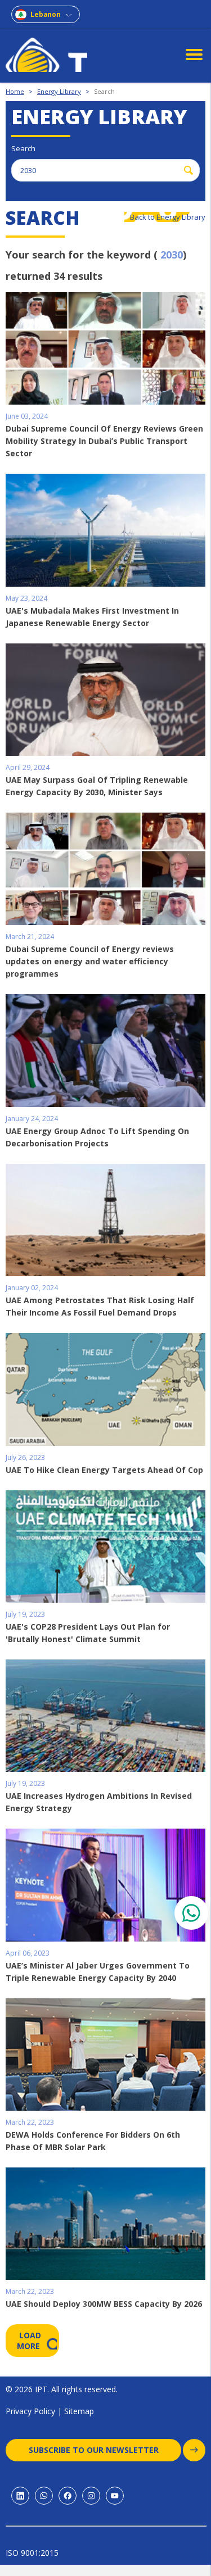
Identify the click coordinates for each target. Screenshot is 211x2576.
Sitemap (79, 2411)
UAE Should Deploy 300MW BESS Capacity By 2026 (104, 2304)
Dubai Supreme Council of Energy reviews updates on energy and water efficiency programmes (90, 961)
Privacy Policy (30, 2411)
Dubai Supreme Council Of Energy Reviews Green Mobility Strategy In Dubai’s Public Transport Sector (104, 441)
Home (15, 91)
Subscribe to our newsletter (94, 2450)
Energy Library (59, 91)
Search (104, 91)
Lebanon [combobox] (46, 14)
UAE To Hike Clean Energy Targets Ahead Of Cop (104, 1470)
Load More (30, 2341)
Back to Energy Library (168, 217)
